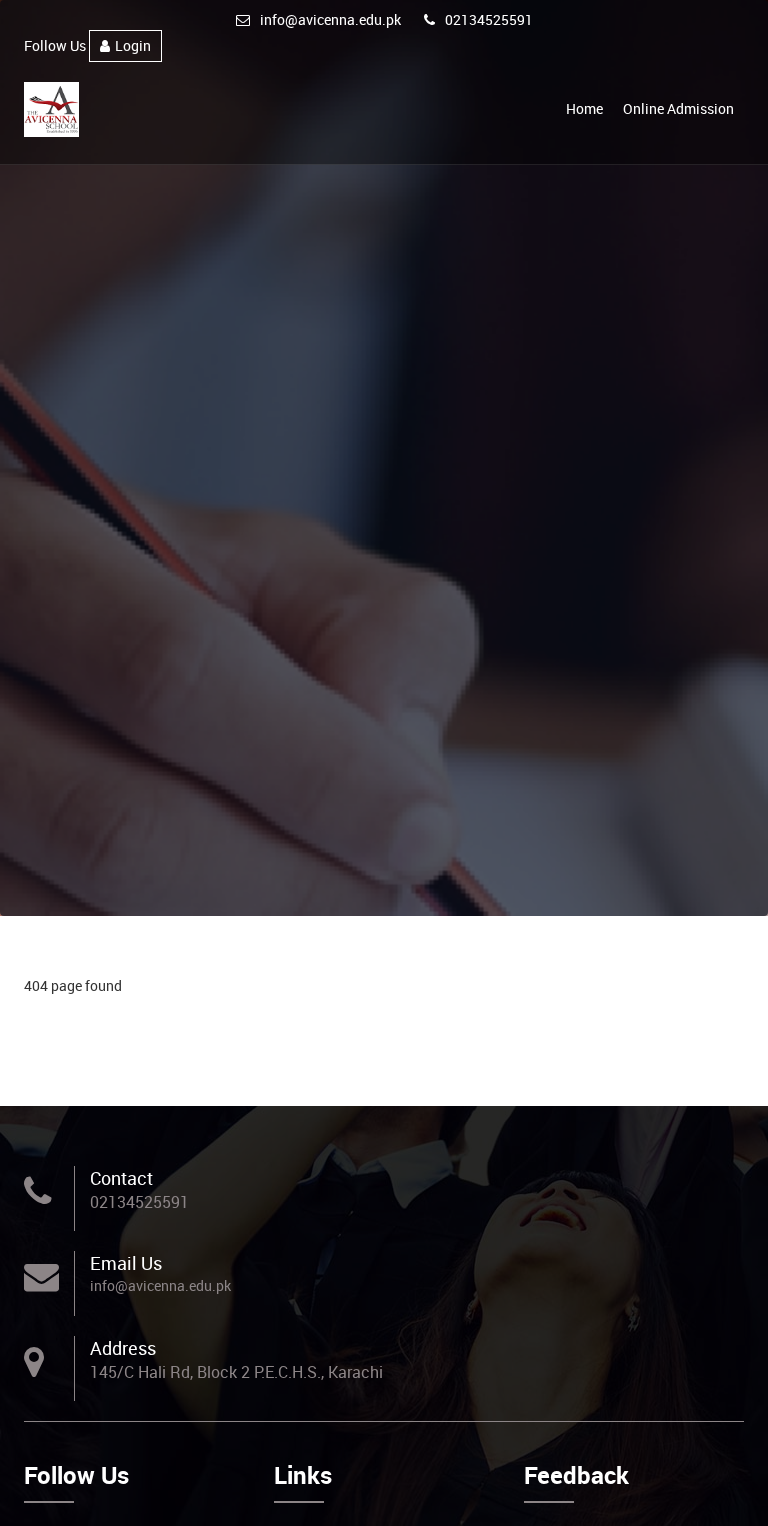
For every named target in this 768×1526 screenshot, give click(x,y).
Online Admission (678, 108)
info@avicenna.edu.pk (330, 19)
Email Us (126, 1263)
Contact (121, 1178)
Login (133, 45)
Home (584, 108)
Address (123, 1348)
